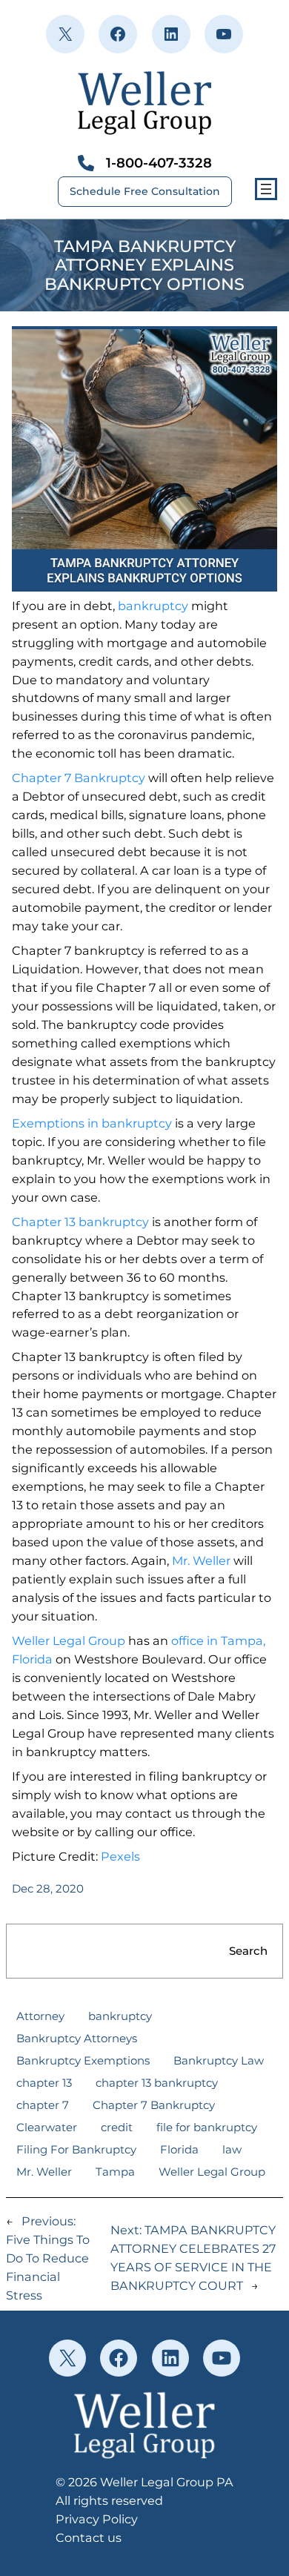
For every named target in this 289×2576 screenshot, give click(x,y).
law (232, 2149)
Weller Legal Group (69, 1640)
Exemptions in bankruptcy (92, 1123)
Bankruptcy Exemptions (83, 2060)
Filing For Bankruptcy (76, 2149)
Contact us (89, 2537)
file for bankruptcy (207, 2127)
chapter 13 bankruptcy (157, 2083)
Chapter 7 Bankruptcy (79, 778)
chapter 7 (43, 2105)
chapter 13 (44, 2083)
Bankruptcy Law (219, 2060)
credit (117, 2127)
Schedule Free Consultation (145, 191)
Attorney (40, 2016)
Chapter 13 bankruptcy (80, 1222)
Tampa (115, 2172)
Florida (179, 2149)
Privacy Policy (97, 2519)
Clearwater (47, 2127)
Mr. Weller (201, 1560)
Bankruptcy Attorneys (77, 2038)
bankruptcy (153, 606)
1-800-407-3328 (159, 163)
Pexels (120, 1856)
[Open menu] (266, 189)
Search (248, 1951)
